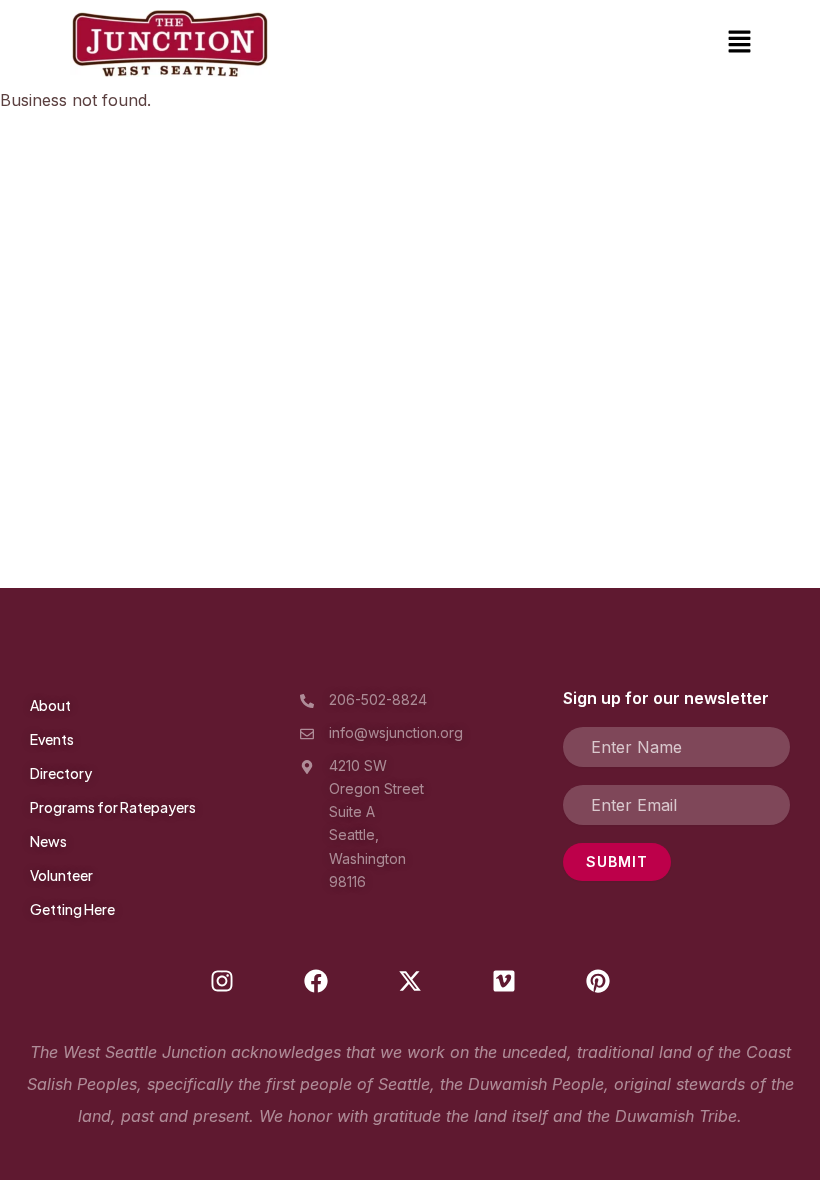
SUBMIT (617, 861)
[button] (740, 43)
